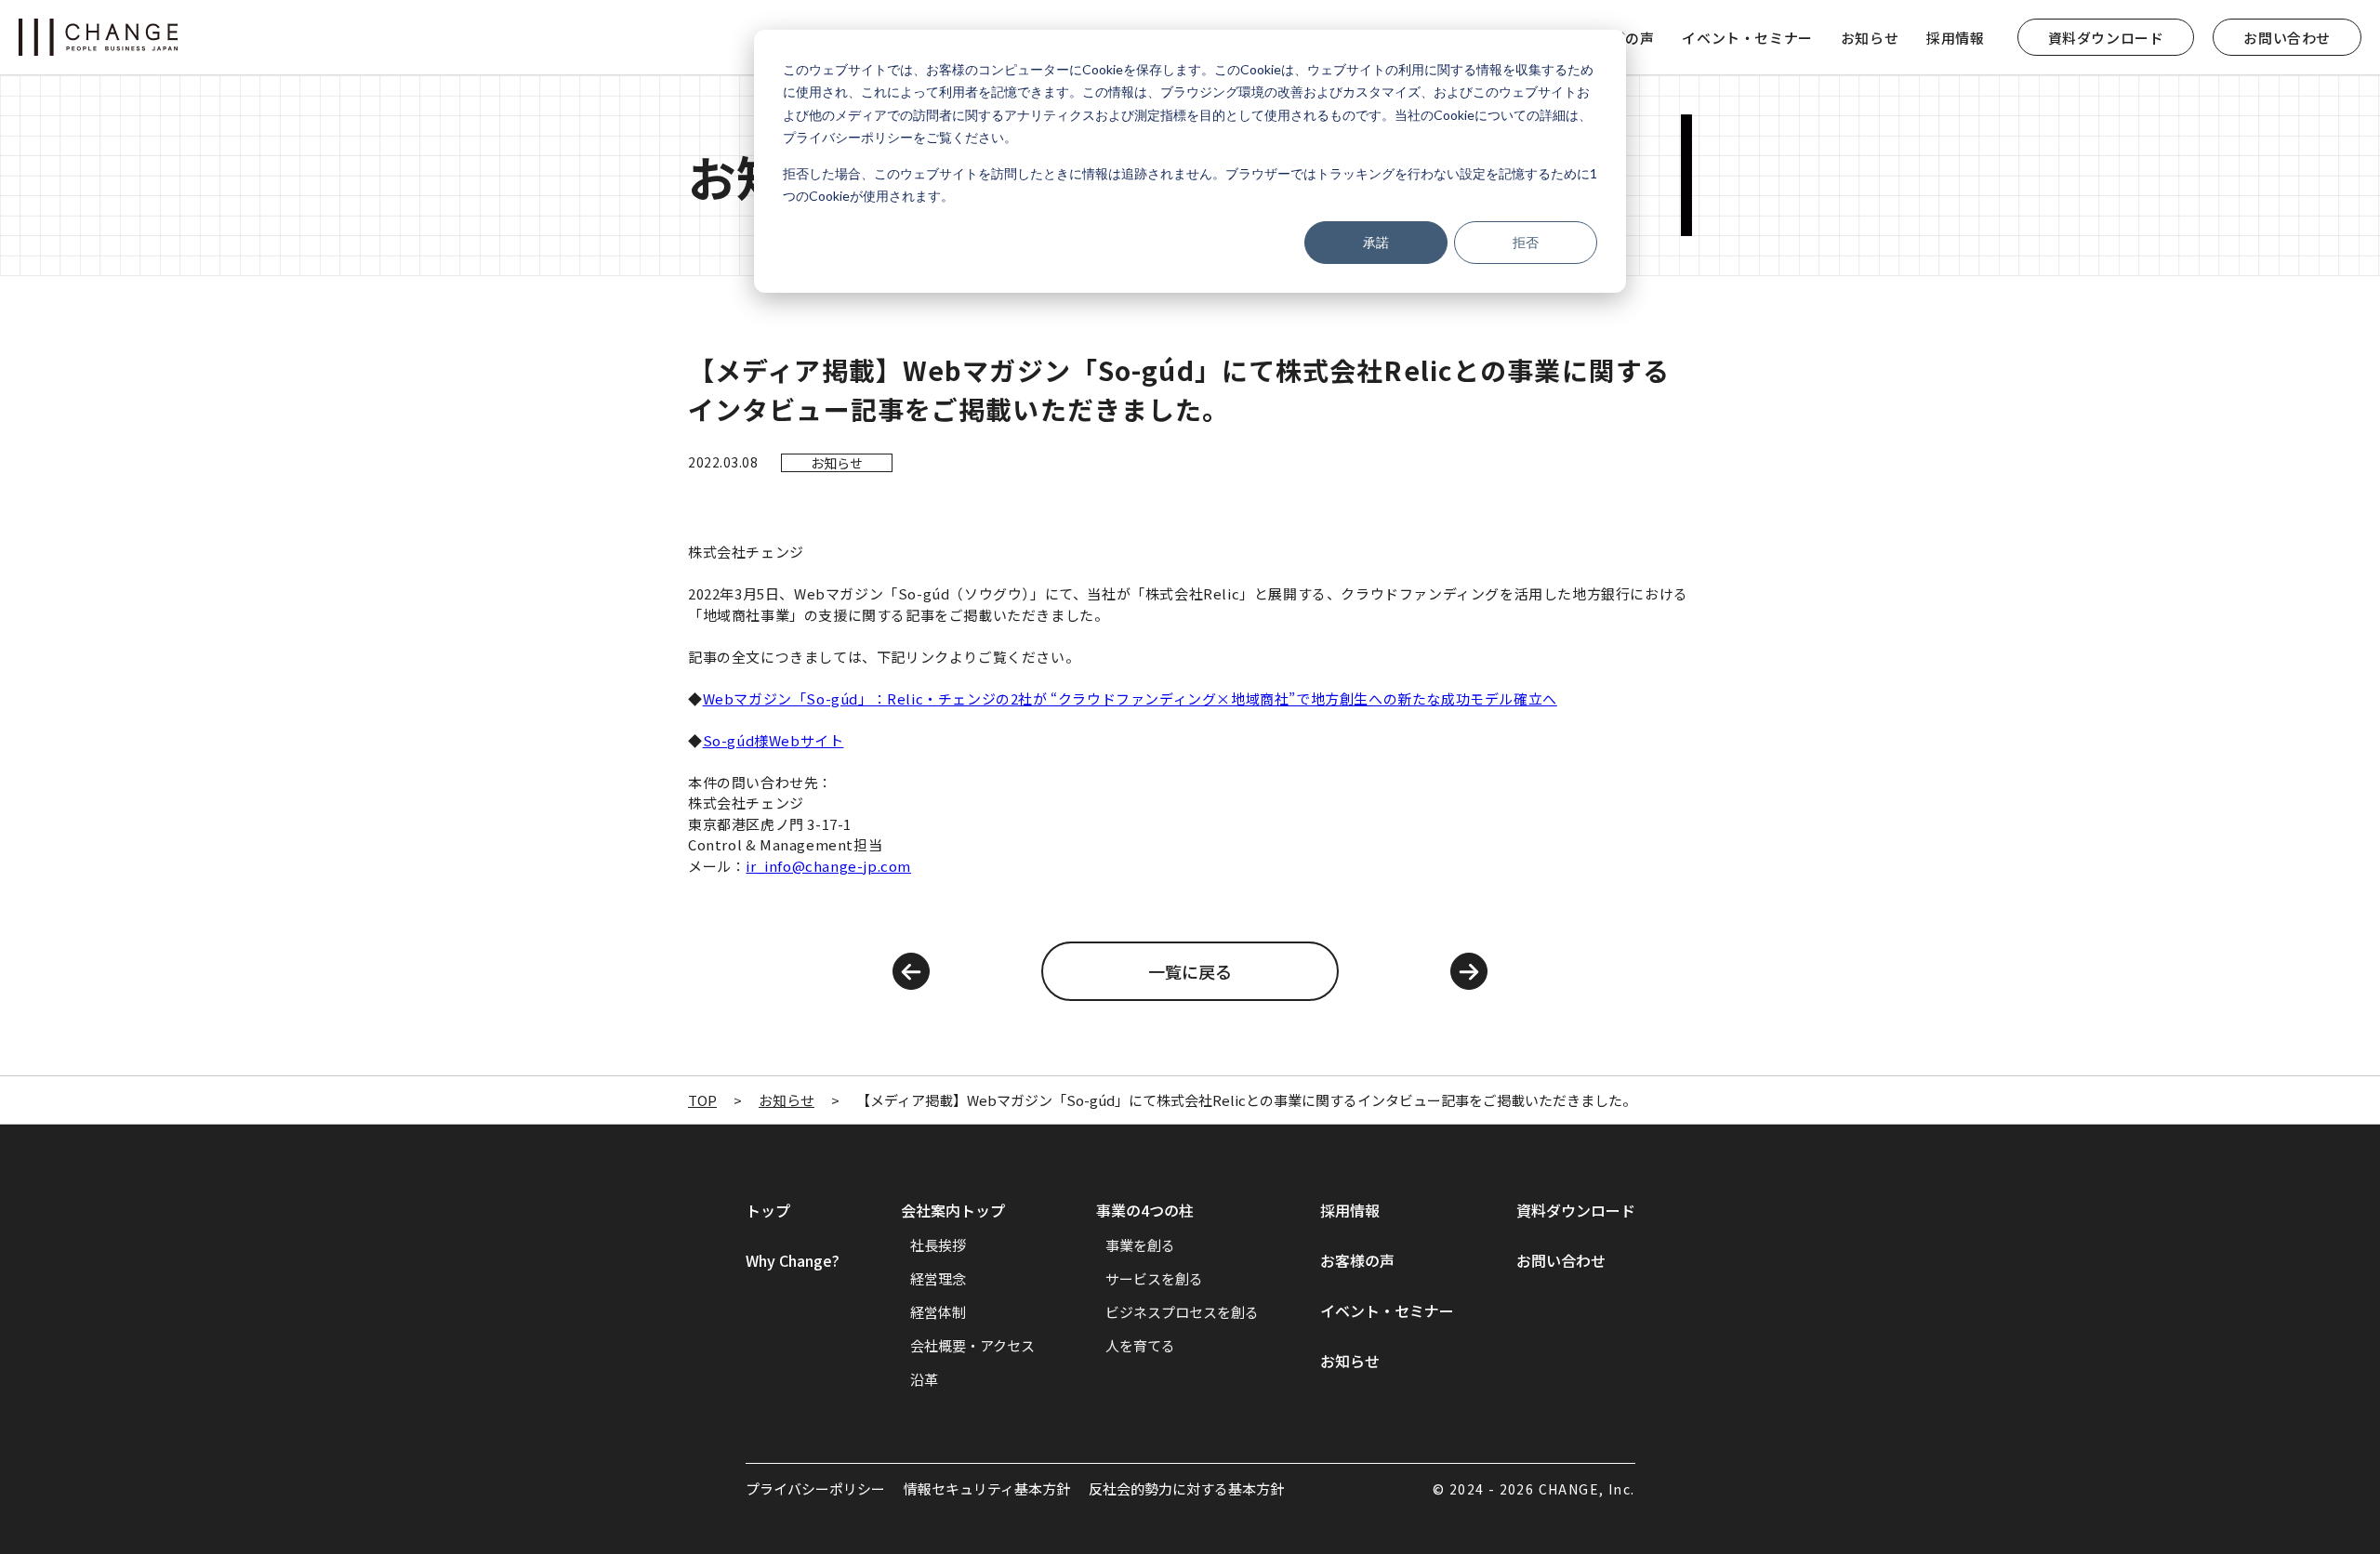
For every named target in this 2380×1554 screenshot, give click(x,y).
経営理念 (938, 1278)
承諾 (1376, 242)
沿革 (924, 1379)
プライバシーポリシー (815, 1488)
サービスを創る (1154, 1278)
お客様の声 (1357, 1260)
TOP (702, 1100)
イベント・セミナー (1747, 38)
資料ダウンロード (2106, 38)
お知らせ (1870, 38)
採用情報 (1955, 38)
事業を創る (1140, 1245)
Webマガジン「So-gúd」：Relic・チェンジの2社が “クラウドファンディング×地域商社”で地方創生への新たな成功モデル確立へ (1130, 698)
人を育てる (1140, 1345)
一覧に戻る (1190, 971)
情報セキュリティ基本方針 (987, 1488)
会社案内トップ (953, 1210)
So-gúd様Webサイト (773, 740)
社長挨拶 (938, 1245)
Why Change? (793, 1260)
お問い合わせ (2287, 38)
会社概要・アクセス (972, 1345)
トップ (768, 1210)
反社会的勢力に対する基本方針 (1186, 1488)
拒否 (1526, 242)
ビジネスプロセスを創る (1182, 1312)
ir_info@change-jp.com (828, 866)
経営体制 (938, 1312)
